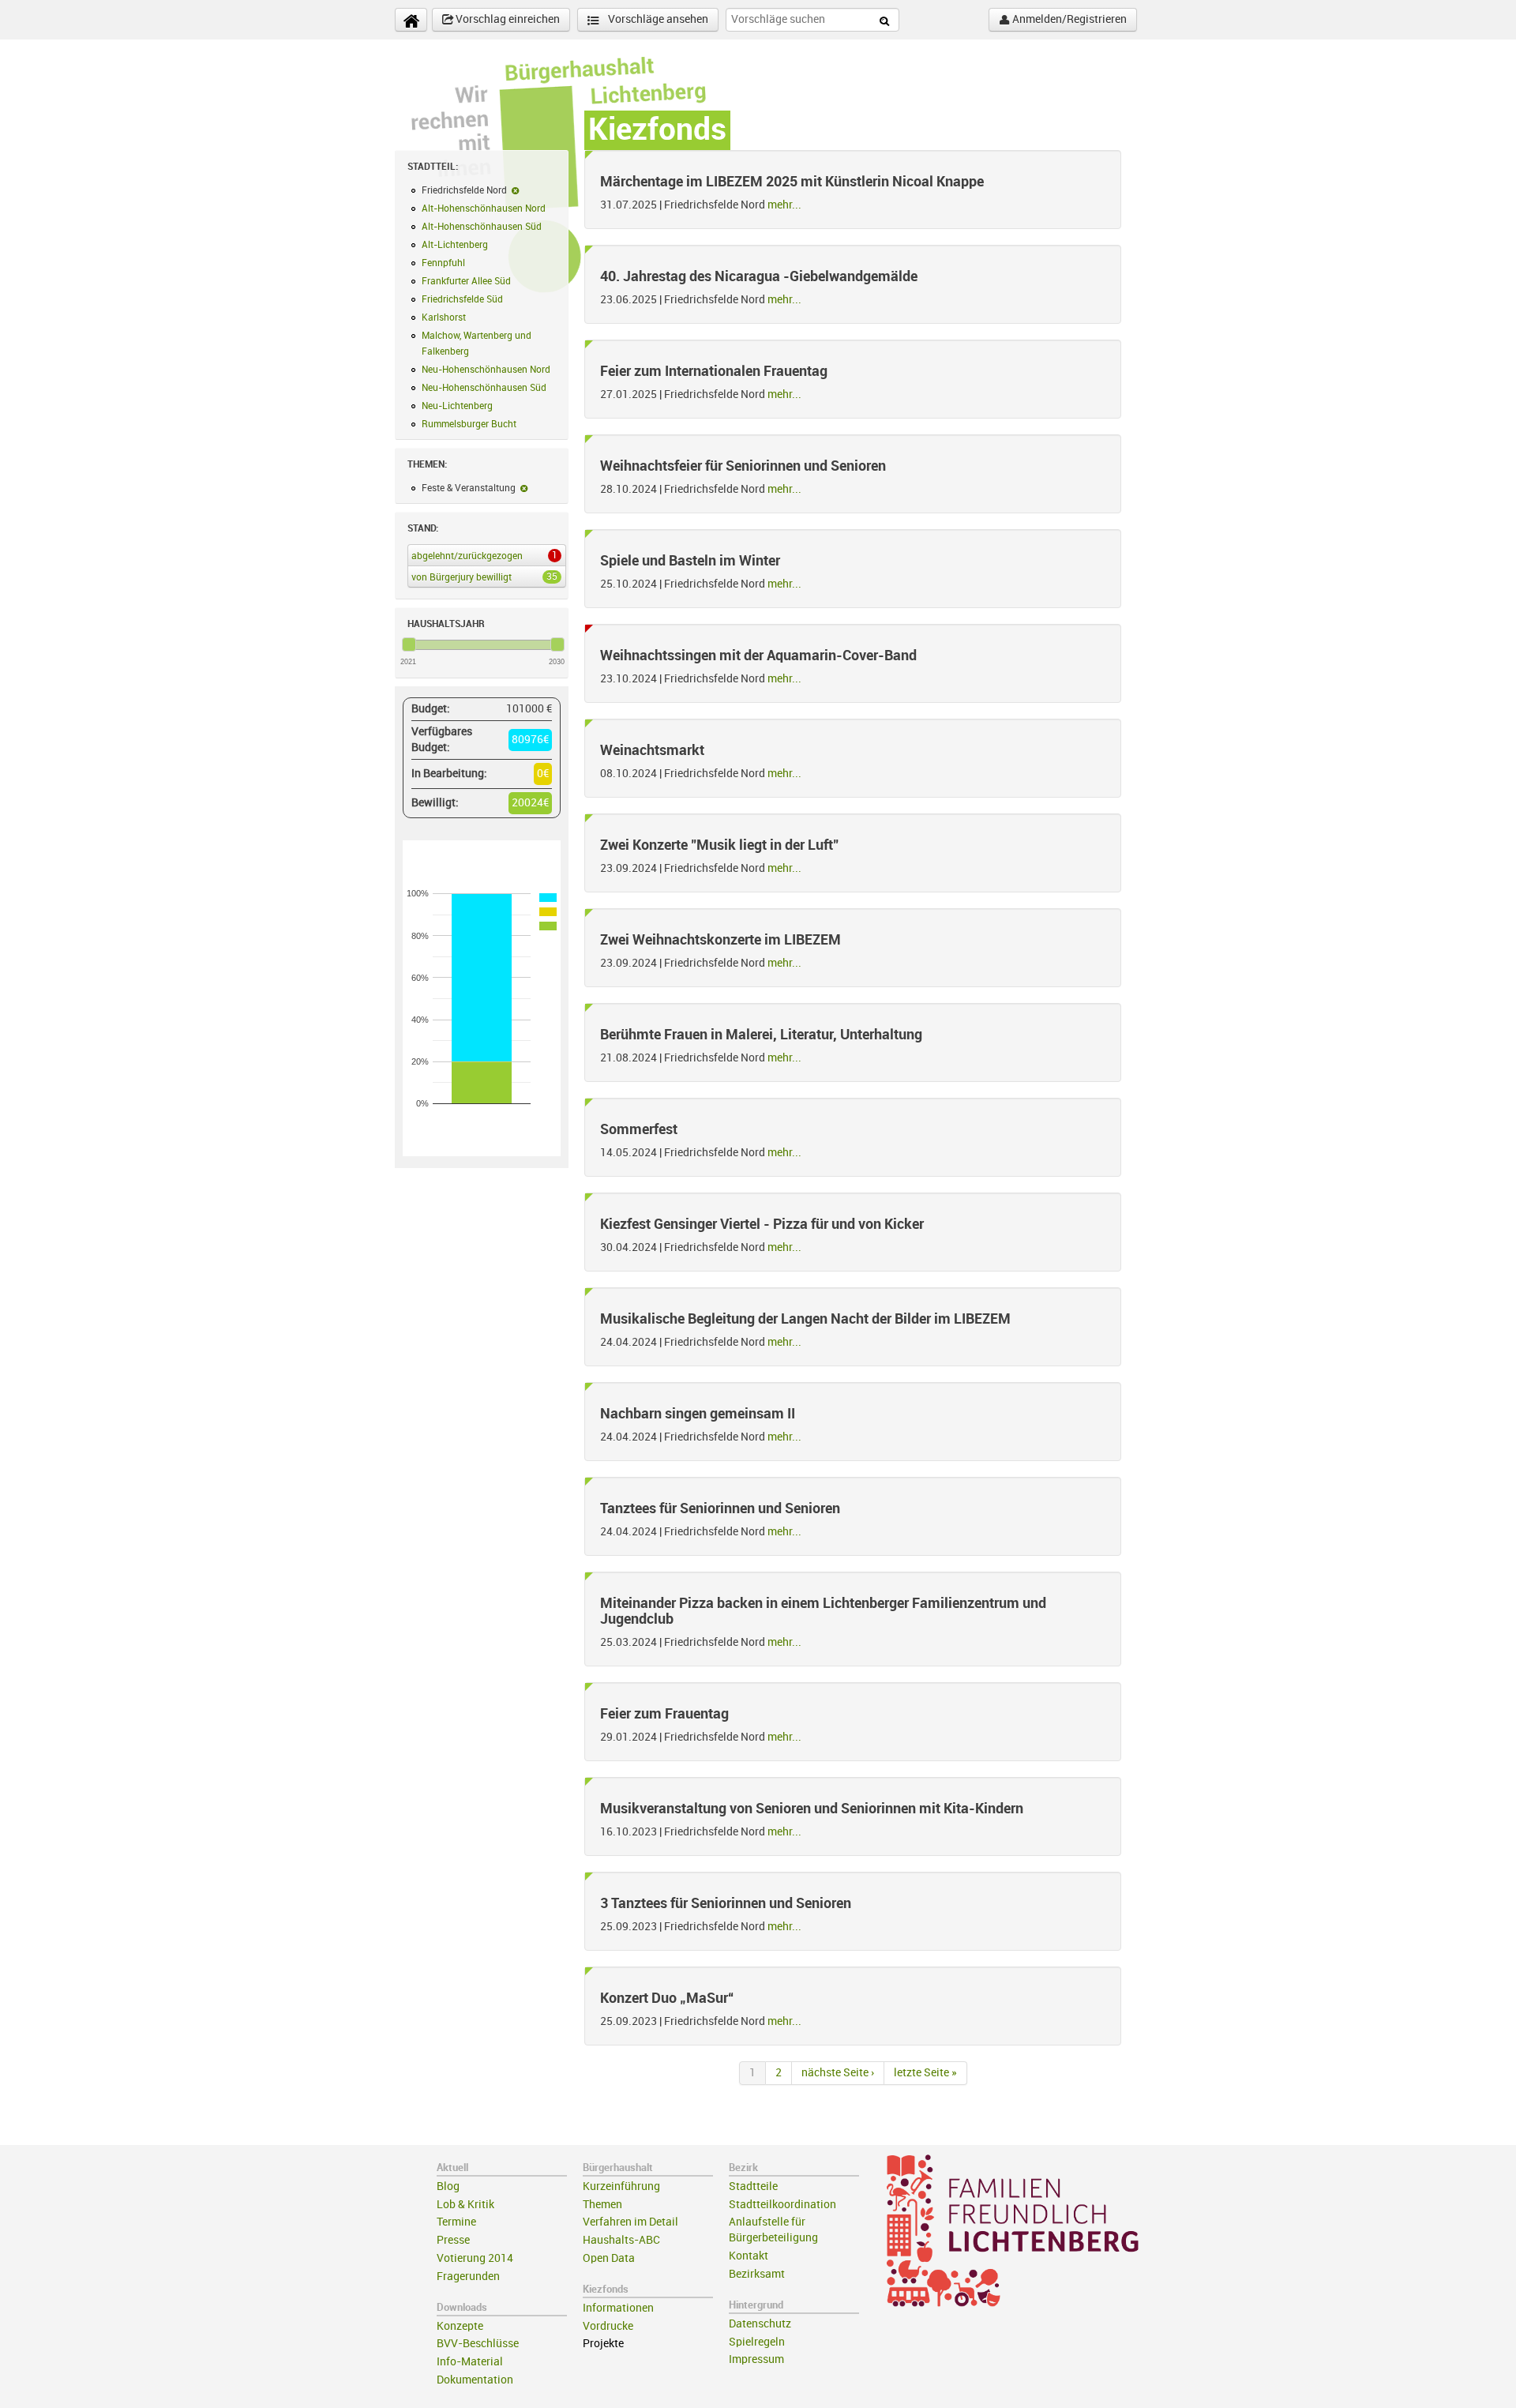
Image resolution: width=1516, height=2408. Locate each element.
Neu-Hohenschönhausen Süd (484, 388)
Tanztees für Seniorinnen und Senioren (720, 1508)
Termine (456, 2222)
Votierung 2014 (475, 2258)
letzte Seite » (925, 2073)
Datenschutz (760, 2324)
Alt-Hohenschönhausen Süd (482, 227)
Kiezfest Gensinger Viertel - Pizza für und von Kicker (762, 1224)
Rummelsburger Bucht (469, 424)
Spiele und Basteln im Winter (690, 561)
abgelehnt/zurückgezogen (484, 556)
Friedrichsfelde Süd (462, 299)
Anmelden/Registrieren (1068, 19)
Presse (453, 2240)
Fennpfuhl (443, 263)
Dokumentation (475, 2380)
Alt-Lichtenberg (455, 245)
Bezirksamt (757, 2274)
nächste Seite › (838, 2073)
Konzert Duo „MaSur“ (667, 1998)
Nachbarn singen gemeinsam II (698, 1414)
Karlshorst (444, 317)
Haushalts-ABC (621, 2240)
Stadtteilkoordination (782, 2205)
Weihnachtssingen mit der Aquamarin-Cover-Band (758, 656)
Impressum (756, 2359)
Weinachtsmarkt (652, 750)
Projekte (603, 2344)
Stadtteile (753, 2186)
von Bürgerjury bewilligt (484, 577)
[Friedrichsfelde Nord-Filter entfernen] (515, 190)
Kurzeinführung (621, 2186)
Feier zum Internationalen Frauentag (714, 371)
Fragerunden (468, 2277)
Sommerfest (639, 1129)
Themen (602, 2205)
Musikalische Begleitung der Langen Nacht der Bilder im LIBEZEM (805, 1319)
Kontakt (749, 2256)
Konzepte (460, 2326)
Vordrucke (608, 2326)
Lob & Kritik (465, 2205)
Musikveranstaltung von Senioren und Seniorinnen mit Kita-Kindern (812, 1809)
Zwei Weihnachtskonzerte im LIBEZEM (720, 940)
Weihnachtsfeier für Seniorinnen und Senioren (743, 466)
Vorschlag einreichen (507, 19)
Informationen (618, 2308)
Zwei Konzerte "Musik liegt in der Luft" (719, 845)
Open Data (609, 2258)
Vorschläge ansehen (657, 19)
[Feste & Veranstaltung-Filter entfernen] (524, 488)
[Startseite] (411, 20)
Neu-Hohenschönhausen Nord (486, 370)
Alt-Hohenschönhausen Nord (484, 208)
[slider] (409, 644)
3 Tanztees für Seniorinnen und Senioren (726, 1903)
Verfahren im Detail (630, 2222)
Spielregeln (757, 2342)
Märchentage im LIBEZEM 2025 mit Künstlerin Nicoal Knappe (792, 182)
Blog (448, 2186)
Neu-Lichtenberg (457, 406)
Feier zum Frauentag (664, 1714)
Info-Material (470, 2362)
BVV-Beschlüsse (478, 2344)
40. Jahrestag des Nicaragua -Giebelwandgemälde (759, 276)
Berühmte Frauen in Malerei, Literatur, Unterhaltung (761, 1035)
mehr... (784, 205)
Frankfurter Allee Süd (466, 281)
